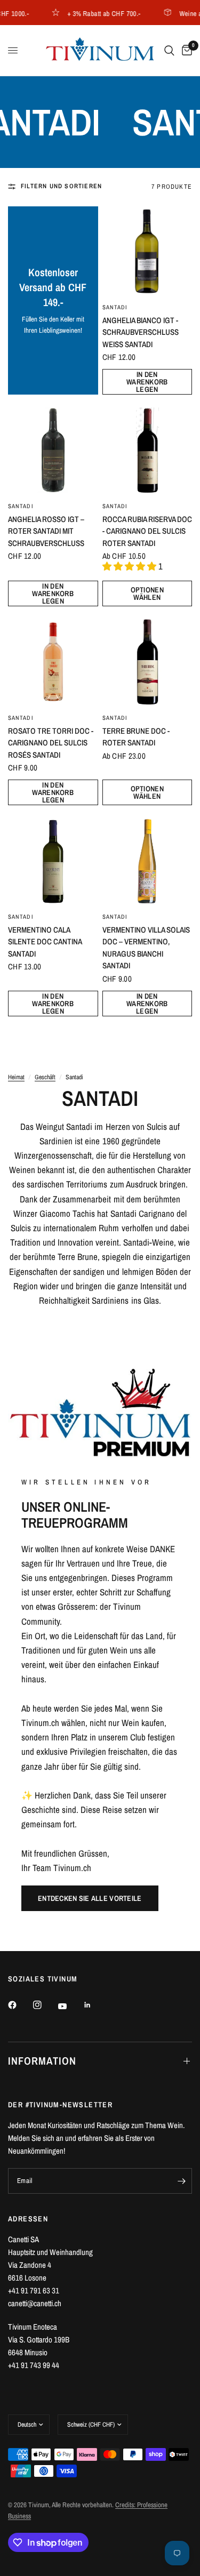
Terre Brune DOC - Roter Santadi (136, 737)
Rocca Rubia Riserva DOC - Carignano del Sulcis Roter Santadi (147, 531)
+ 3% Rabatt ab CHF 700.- (95, 13)
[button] (90, 1898)
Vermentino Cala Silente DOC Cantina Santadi (45, 942)
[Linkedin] (95, 2005)
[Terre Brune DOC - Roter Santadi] (147, 662)
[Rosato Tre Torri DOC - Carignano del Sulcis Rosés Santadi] (53, 662)
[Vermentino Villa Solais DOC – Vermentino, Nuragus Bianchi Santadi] (147, 861)
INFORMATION (42, 2061)
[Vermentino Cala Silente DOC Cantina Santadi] (53, 861)
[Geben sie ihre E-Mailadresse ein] (181, 2181)
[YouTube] (70, 2006)
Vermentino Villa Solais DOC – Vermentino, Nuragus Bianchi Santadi (146, 948)
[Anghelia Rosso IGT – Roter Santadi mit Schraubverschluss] (53, 450)
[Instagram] (45, 2005)
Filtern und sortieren (61, 186)
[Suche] (169, 50)
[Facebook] (20, 2005)
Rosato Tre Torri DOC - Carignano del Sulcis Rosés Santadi (51, 743)
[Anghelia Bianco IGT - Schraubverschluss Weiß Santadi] (147, 251)
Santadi (115, 307)
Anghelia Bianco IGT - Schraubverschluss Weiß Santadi (141, 332)
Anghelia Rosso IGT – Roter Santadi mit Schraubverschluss (46, 531)
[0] (185, 50)
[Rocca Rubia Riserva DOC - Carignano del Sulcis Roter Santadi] (147, 450)
